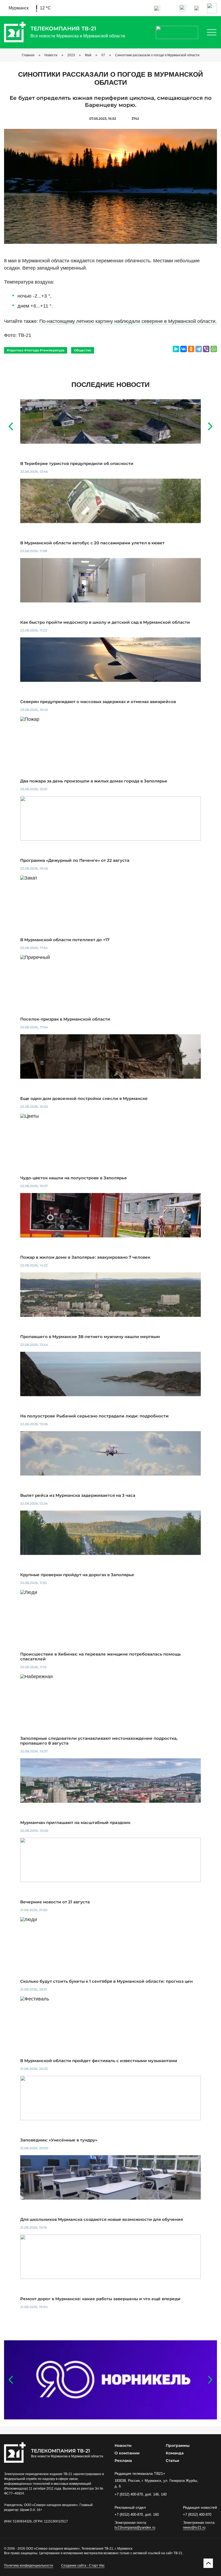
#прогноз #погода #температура (36, 350)
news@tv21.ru (194, 2527)
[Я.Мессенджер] (176, 349)
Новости (51, 55)
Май (88, 55)
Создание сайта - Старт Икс (83, 2566)
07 (103, 55)
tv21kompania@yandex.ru (135, 2527)
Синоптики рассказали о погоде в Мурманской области (157, 55)
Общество (83, 350)
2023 (71, 55)
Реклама (123, 2461)
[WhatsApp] (214, 349)
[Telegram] (199, 349)
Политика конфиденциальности (29, 2566)
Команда (175, 2453)
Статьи (172, 2461)
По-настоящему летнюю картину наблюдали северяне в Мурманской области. (128, 321)
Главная (28, 55)
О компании (127, 2453)
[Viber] (206, 349)
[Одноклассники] (191, 349)
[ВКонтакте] (184, 349)
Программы (178, 2446)
